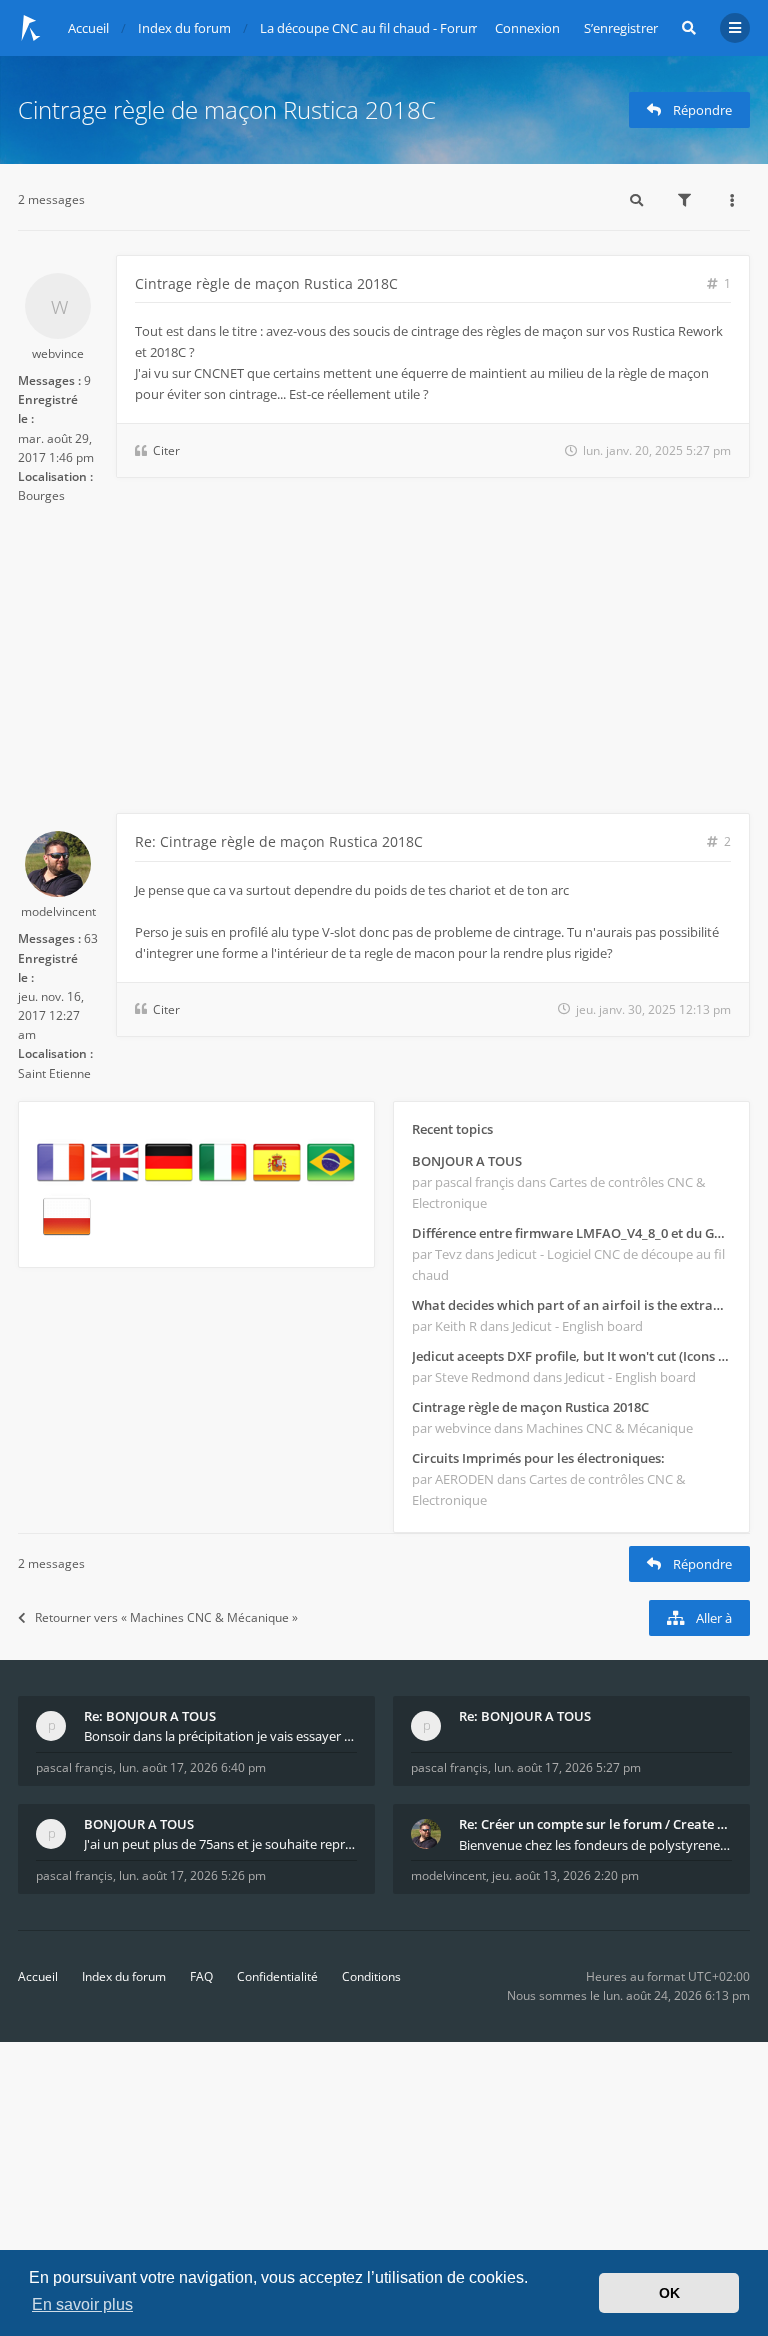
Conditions (371, 1976)
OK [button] (669, 2293)
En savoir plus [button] (82, 2304)
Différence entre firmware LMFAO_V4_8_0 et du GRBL (571, 1233)
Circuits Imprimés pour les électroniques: (538, 1458)
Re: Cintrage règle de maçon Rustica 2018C (279, 841)
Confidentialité (277, 1976)
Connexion (527, 28)
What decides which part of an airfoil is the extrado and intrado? (571, 1305)
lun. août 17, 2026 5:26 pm (192, 1875)
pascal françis (74, 1767)
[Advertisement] (384, 663)
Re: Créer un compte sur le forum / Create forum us (595, 1824)
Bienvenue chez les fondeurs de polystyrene (591, 1845)
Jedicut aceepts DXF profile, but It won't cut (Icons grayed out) (571, 1356)
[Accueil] (31, 28)
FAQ (201, 1976)
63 (91, 938)
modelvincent (58, 911)
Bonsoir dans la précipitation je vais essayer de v (220, 1736)
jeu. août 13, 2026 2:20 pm (565, 1875)
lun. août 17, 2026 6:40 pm (192, 1767)
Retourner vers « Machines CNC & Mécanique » (166, 1617)
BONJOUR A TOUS (467, 1161)
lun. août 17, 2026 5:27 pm (567, 1767)
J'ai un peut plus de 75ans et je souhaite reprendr (220, 1844)
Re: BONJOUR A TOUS (150, 1716)
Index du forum (124, 1976)
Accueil (38, 1976)
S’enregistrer (621, 28)
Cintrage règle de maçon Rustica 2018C (227, 109)
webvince (58, 353)
